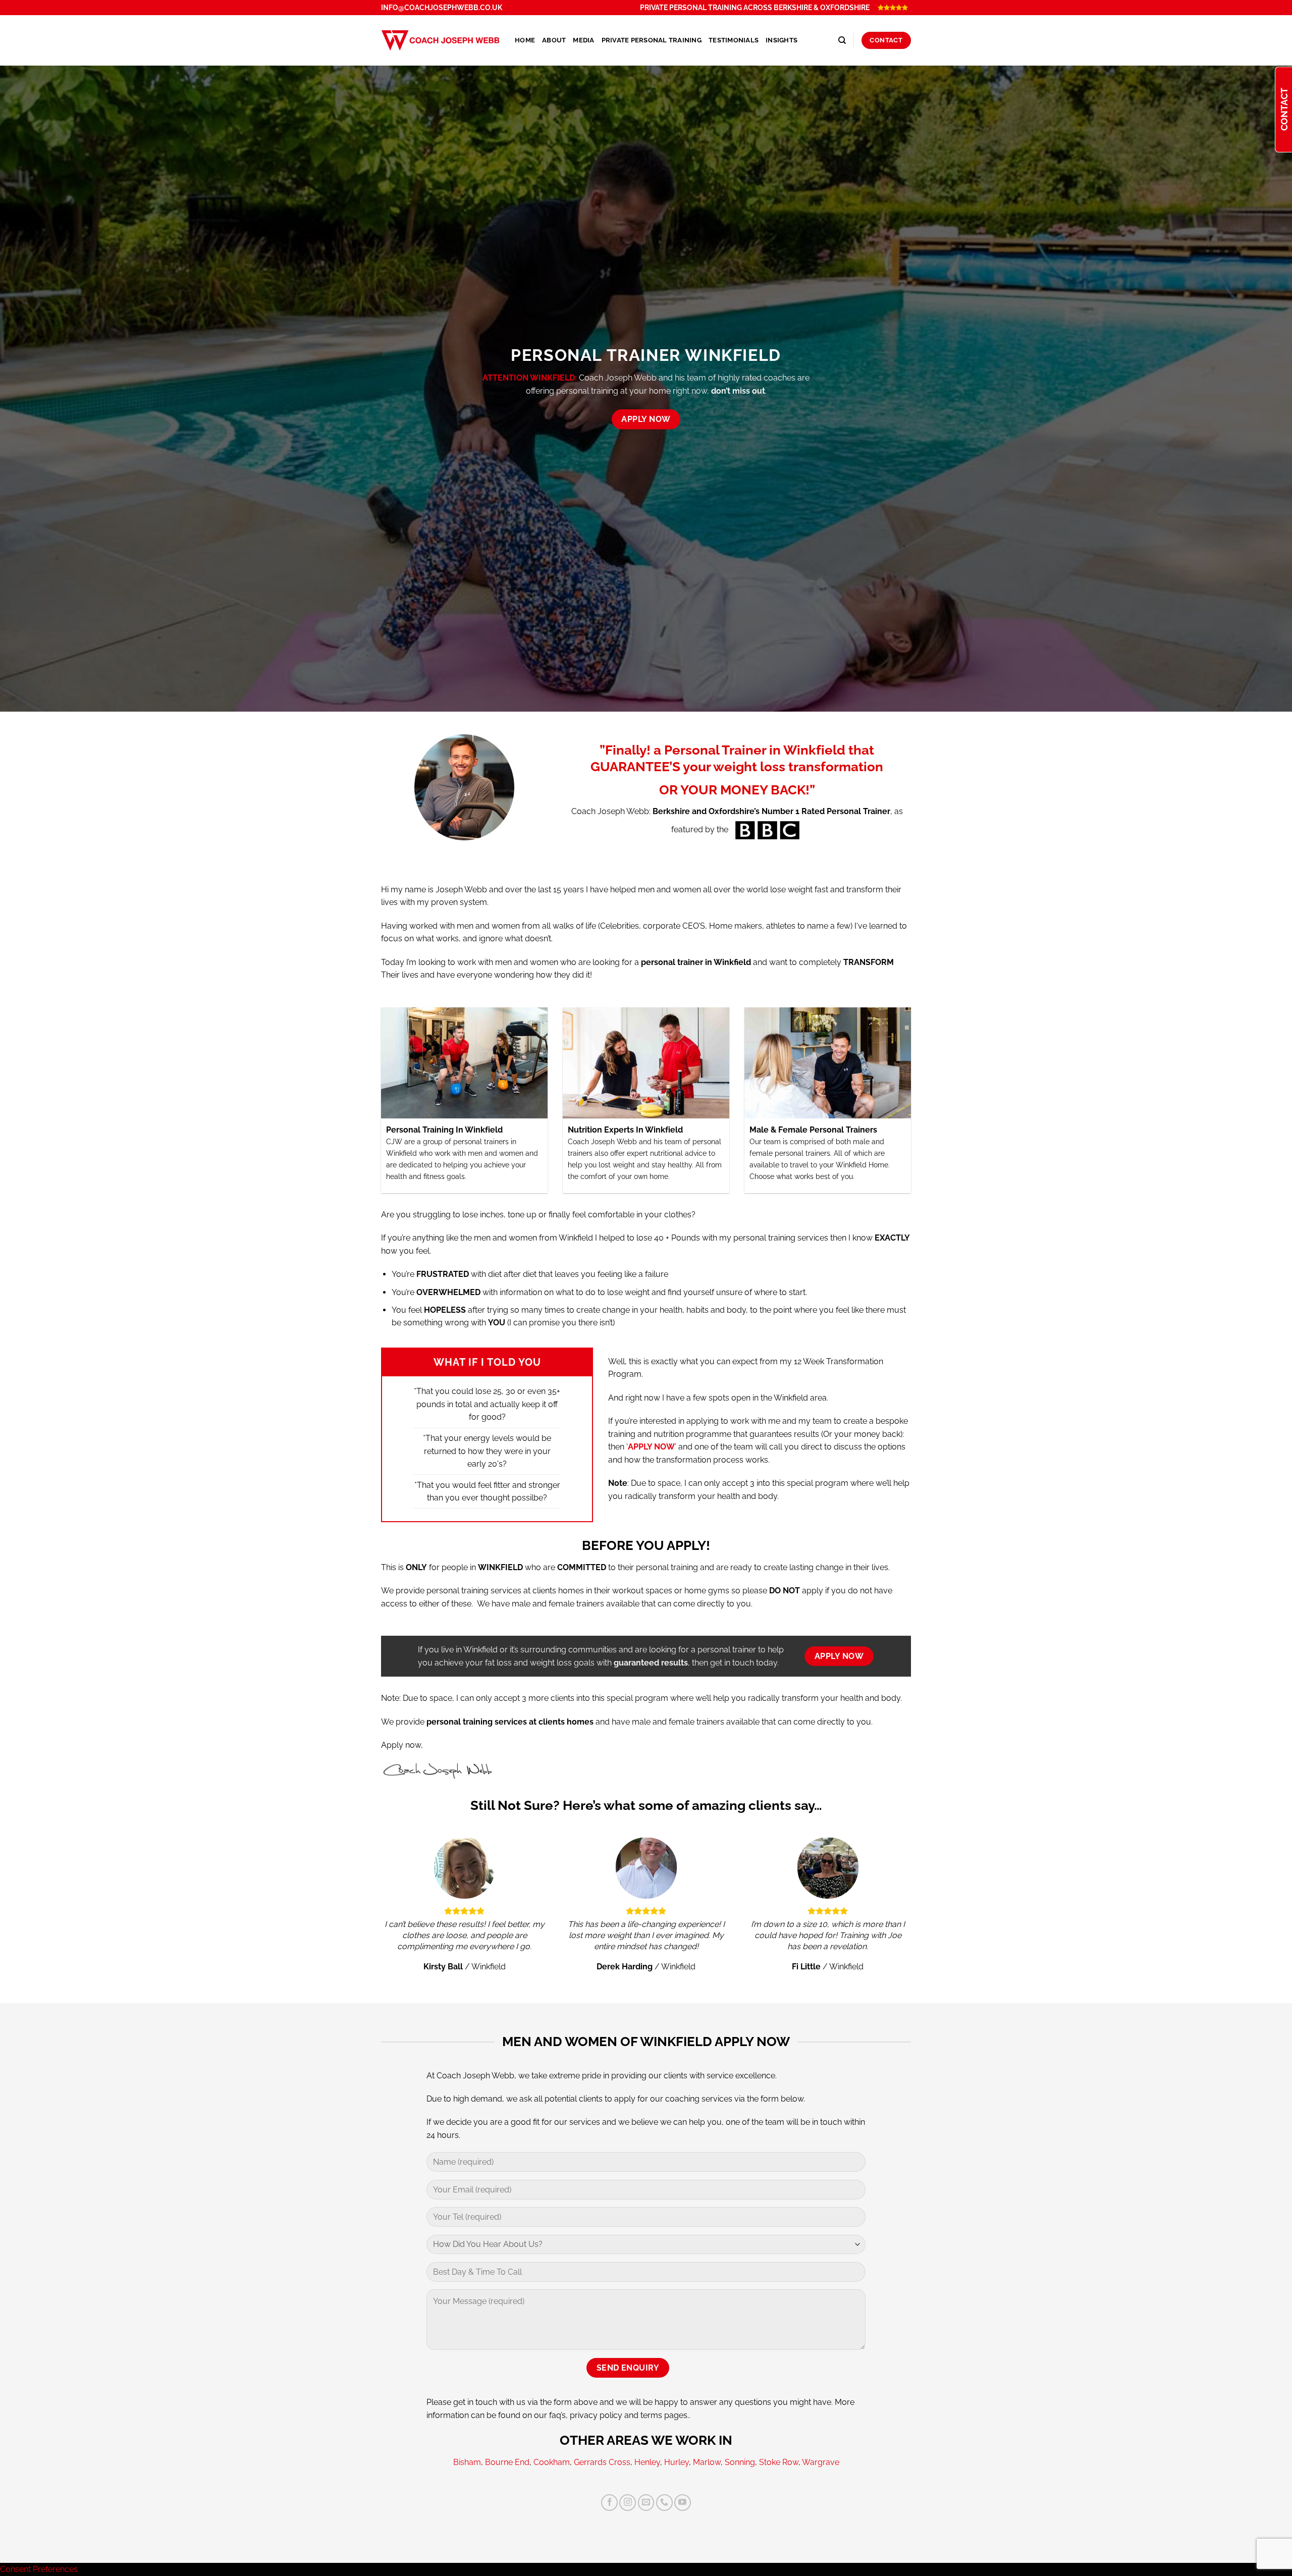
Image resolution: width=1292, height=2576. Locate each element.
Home (525, 40)
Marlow (707, 2462)
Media (583, 40)
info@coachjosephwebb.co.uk (442, 8)
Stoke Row (779, 2462)
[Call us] (664, 2503)
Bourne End (507, 2462)
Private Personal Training (652, 40)
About (554, 40)
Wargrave (821, 2462)
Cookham (552, 2462)
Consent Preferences (39, 2569)
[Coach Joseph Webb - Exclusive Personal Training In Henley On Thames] (440, 40)
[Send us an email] (646, 2503)
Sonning (740, 2462)
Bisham (467, 2462)
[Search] (842, 40)
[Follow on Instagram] (628, 2503)
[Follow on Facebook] (609, 2503)
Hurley (677, 2462)
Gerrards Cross (602, 2462)
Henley (647, 2462)
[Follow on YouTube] (683, 2503)
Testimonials (734, 40)
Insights (782, 40)
